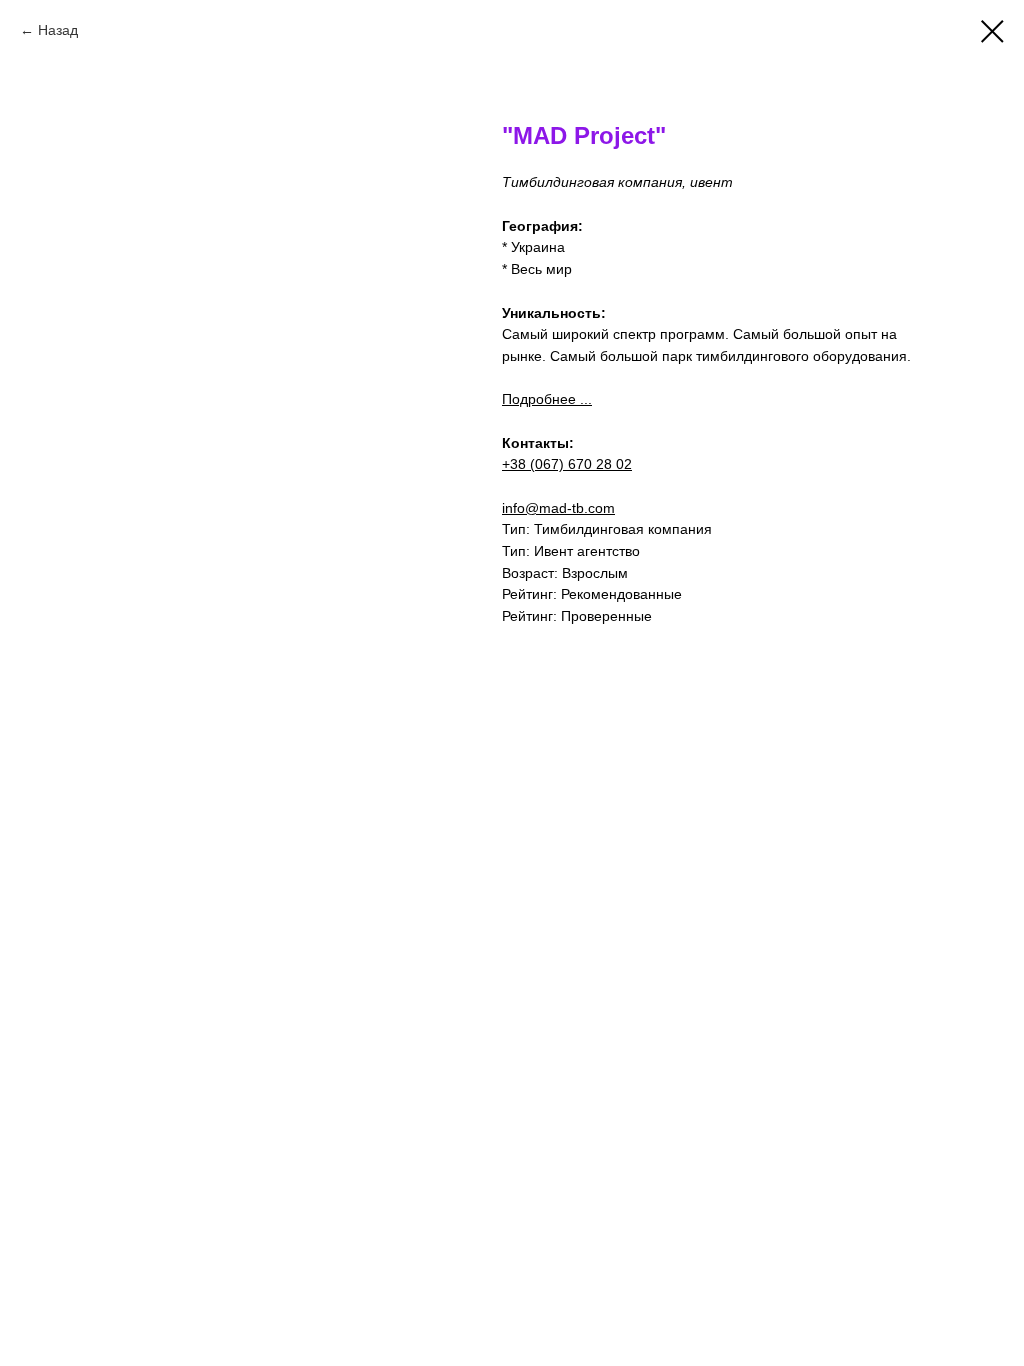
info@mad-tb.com (558, 508)
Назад (58, 30)
